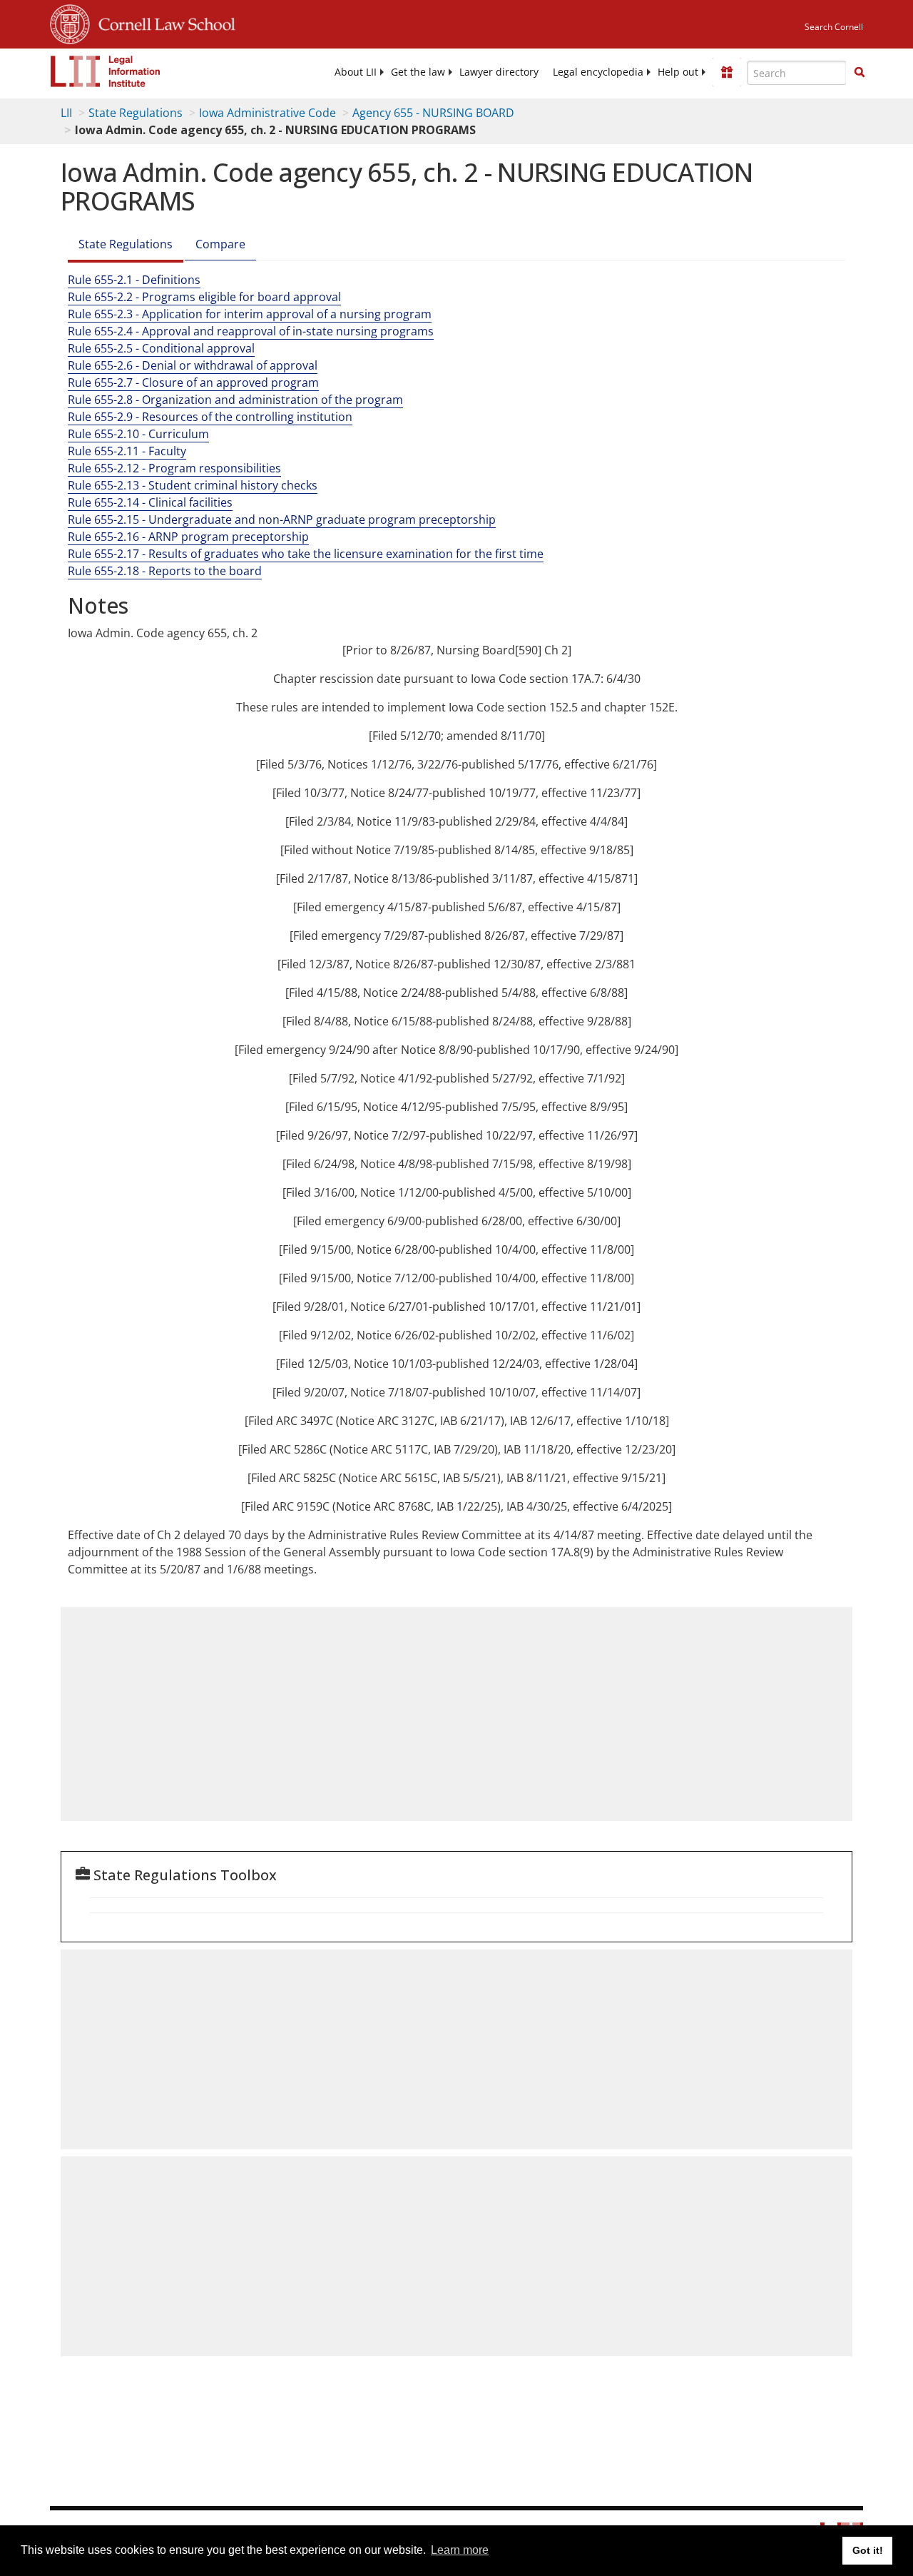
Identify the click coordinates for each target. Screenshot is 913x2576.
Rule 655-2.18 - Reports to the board (165, 571)
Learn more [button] (460, 2550)
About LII (356, 72)
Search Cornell (834, 27)
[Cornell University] (70, 22)
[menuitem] (356, 72)
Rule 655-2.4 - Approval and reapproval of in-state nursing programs (251, 331)
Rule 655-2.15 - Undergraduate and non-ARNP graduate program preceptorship (282, 519)
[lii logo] (106, 71)
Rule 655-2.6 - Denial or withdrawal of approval (193, 365)
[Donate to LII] (727, 72)
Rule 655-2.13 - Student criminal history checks (193, 485)
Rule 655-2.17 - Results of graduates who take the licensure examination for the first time (306, 554)
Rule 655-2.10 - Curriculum (138, 434)
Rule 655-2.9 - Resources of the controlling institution (210, 417)
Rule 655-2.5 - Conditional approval (161, 348)
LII (66, 113)
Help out (678, 72)
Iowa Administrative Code (267, 113)
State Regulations (136, 113)
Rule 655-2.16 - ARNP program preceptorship (188, 537)
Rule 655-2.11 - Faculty (127, 451)
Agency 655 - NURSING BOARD (433, 113)
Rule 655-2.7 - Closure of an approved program (193, 382)
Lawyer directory (499, 72)
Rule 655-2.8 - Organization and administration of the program (235, 400)
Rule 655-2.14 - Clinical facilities (150, 502)
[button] (860, 72)
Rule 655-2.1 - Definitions (134, 280)
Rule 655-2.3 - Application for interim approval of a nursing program (250, 314)
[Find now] (860, 73)
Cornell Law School (163, 22)
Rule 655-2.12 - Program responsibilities (174, 468)
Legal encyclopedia (598, 72)
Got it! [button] (868, 2550)
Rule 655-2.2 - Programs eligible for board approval (204, 297)
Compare (220, 244)
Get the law (418, 72)
